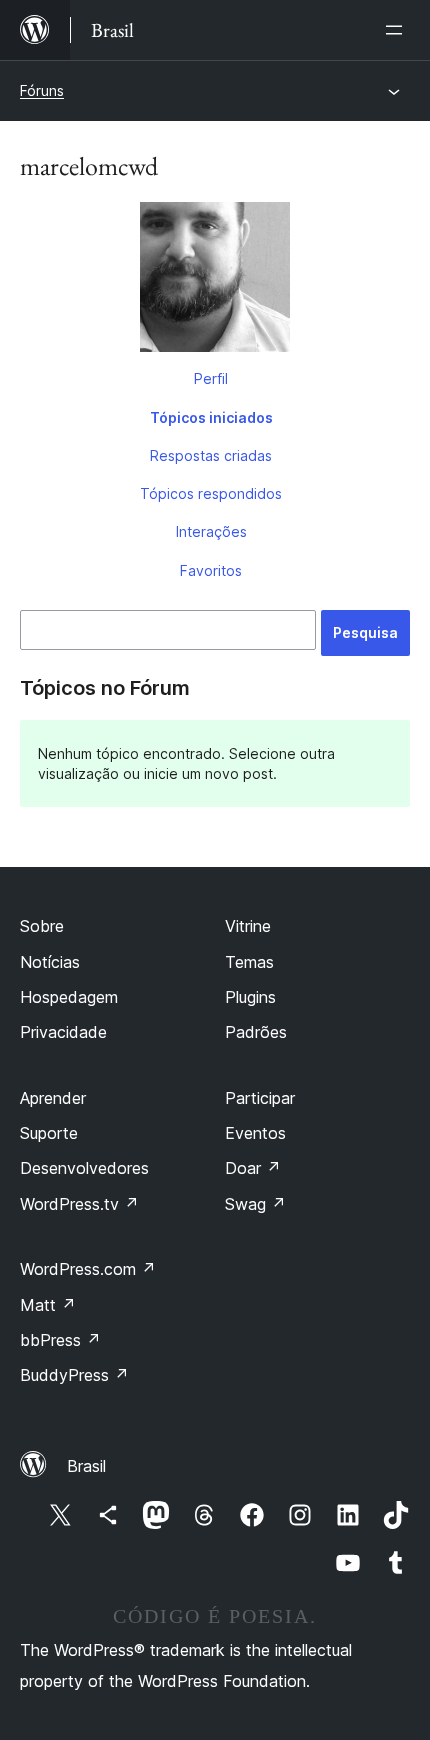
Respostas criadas (211, 455)
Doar (253, 1168)
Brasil (86, 1466)
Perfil (211, 378)
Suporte (49, 1133)
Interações (211, 531)
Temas (249, 962)
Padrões (256, 1032)
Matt (48, 1305)
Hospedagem (69, 997)
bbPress (60, 1340)
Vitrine (248, 926)
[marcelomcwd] (215, 281)
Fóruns (42, 90)
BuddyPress (74, 1375)
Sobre (42, 926)
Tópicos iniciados (211, 417)
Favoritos (211, 570)
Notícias (50, 962)
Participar (260, 1098)
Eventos (255, 1133)
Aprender (53, 1098)
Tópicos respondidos (211, 493)
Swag (255, 1204)
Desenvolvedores (84, 1168)
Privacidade (63, 1032)
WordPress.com (88, 1269)
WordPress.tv (79, 1204)
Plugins (250, 997)
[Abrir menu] (398, 30)
